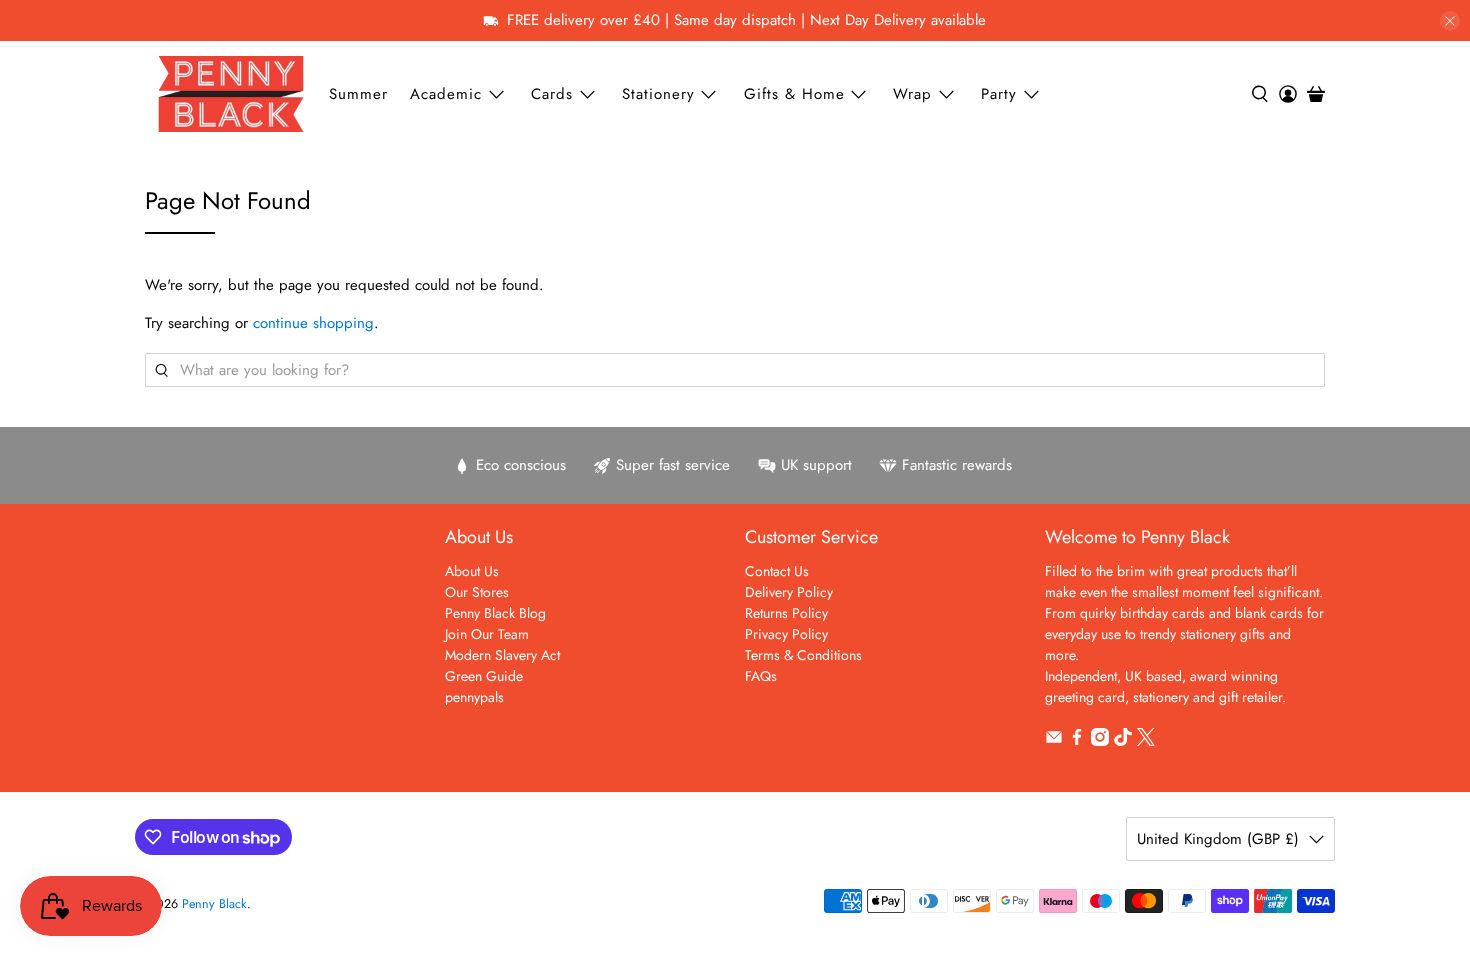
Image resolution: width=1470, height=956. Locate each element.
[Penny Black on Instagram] (1100, 741)
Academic (446, 94)
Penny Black (214, 904)
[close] (1450, 21)
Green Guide (484, 676)
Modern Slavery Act (502, 655)
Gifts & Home (794, 94)
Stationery (658, 94)
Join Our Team (487, 634)
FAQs (761, 676)
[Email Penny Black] (1054, 741)
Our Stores (477, 592)
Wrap (912, 94)
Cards (552, 94)
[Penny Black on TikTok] (1123, 741)
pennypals (474, 697)
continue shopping (313, 323)
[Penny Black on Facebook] (1077, 741)
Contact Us (777, 571)
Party (999, 94)
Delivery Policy (789, 592)
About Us (472, 571)
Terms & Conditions (803, 655)
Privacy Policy (786, 634)
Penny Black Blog (495, 613)
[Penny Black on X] (1146, 741)
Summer (358, 94)
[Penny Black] (231, 93)
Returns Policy (786, 613)
